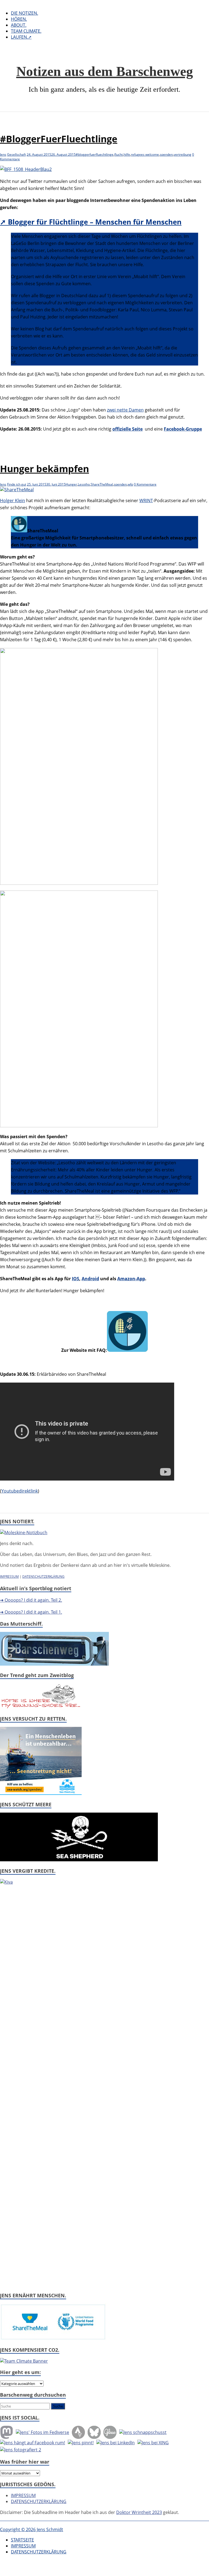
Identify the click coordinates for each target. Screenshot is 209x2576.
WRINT (146, 501)
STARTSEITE (22, 2540)
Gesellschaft (16, 154)
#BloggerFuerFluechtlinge (59, 139)
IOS (76, 1279)
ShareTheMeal (102, 484)
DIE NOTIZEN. (24, 13)
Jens (3, 154)
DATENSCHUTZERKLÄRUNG (43, 1576)
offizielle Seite (127, 429)
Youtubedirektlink (20, 1491)
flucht (119, 154)
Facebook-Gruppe (183, 429)
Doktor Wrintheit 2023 (139, 2512)
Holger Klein (13, 501)
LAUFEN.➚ (21, 37)
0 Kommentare (145, 484)
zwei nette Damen (125, 410)
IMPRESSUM (9, 1576)
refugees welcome (145, 154)
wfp (130, 484)
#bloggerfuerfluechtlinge (95, 154)
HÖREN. (19, 19)
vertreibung (182, 154)
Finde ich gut (17, 484)
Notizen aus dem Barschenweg (105, 71)
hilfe (127, 154)
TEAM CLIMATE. (26, 31)
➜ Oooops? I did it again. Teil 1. (31, 1612)
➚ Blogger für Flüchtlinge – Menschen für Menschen (91, 222)
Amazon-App (131, 1279)
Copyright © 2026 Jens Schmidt (32, 2529)
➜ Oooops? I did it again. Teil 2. (31, 1600)
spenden (166, 154)
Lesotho (84, 484)
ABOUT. (19, 25)
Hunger (71, 484)
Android (90, 1279)
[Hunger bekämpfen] (17, 490)
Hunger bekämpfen (44, 469)
